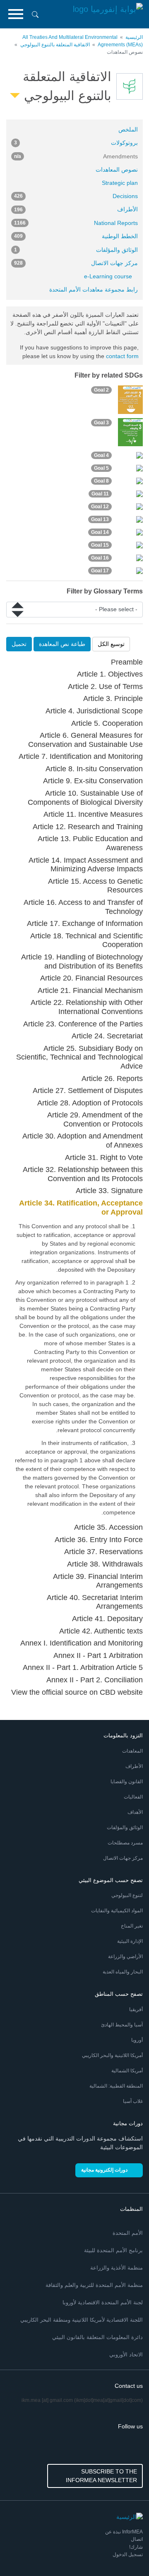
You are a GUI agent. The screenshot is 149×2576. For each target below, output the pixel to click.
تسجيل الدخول (128, 2554)
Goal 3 (101, 423)
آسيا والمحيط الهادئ (122, 2025)
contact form (122, 356)
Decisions (76, 196)
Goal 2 (101, 390)
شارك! (136, 2547)
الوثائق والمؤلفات (76, 250)
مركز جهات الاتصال (76, 263)
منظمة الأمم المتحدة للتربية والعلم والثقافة (94, 2285)
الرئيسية (134, 37)
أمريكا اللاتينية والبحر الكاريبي (112, 2055)
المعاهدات (132, 1751)
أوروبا (137, 2040)
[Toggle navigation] (16, 14)
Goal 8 (101, 481)
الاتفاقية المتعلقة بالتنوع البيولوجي (55, 45)
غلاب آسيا (133, 2101)
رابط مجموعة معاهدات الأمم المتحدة (94, 289)
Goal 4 (101, 455)
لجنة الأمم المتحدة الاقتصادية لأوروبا (103, 2302)
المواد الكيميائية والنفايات (117, 1911)
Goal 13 (100, 519)
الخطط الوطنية (76, 236)
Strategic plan (120, 183)
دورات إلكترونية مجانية (104, 2170)
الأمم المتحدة (128, 2233)
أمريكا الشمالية (127, 2071)
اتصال (137, 2539)
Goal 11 (100, 494)
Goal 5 (101, 468)
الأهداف (135, 1812)
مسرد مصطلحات (125, 1843)
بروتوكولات (76, 143)
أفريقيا (136, 2009)
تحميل (19, 644)
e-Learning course (108, 276)
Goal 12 (100, 507)
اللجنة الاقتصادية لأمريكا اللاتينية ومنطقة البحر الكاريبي (82, 2320)
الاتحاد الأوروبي (126, 2355)
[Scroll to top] (24, 2552)
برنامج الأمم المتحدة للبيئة (113, 2250)
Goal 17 (100, 571)
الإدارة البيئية (130, 1941)
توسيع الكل (111, 644)
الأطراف (76, 209)
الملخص (128, 129)
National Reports (76, 223)
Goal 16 (100, 558)
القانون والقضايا (127, 1782)
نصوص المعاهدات (117, 170)
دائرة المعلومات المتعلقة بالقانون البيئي (97, 2337)
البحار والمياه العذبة (123, 1972)
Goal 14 (100, 532)
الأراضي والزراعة (125, 1957)
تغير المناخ (132, 1926)
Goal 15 (100, 545)
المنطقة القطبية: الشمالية (116, 2086)
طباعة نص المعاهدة (62, 644)
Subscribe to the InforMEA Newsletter (101, 2476)
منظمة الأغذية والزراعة (117, 2268)
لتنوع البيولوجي (127, 1895)
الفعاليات (133, 1797)
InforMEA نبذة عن (124, 2532)
